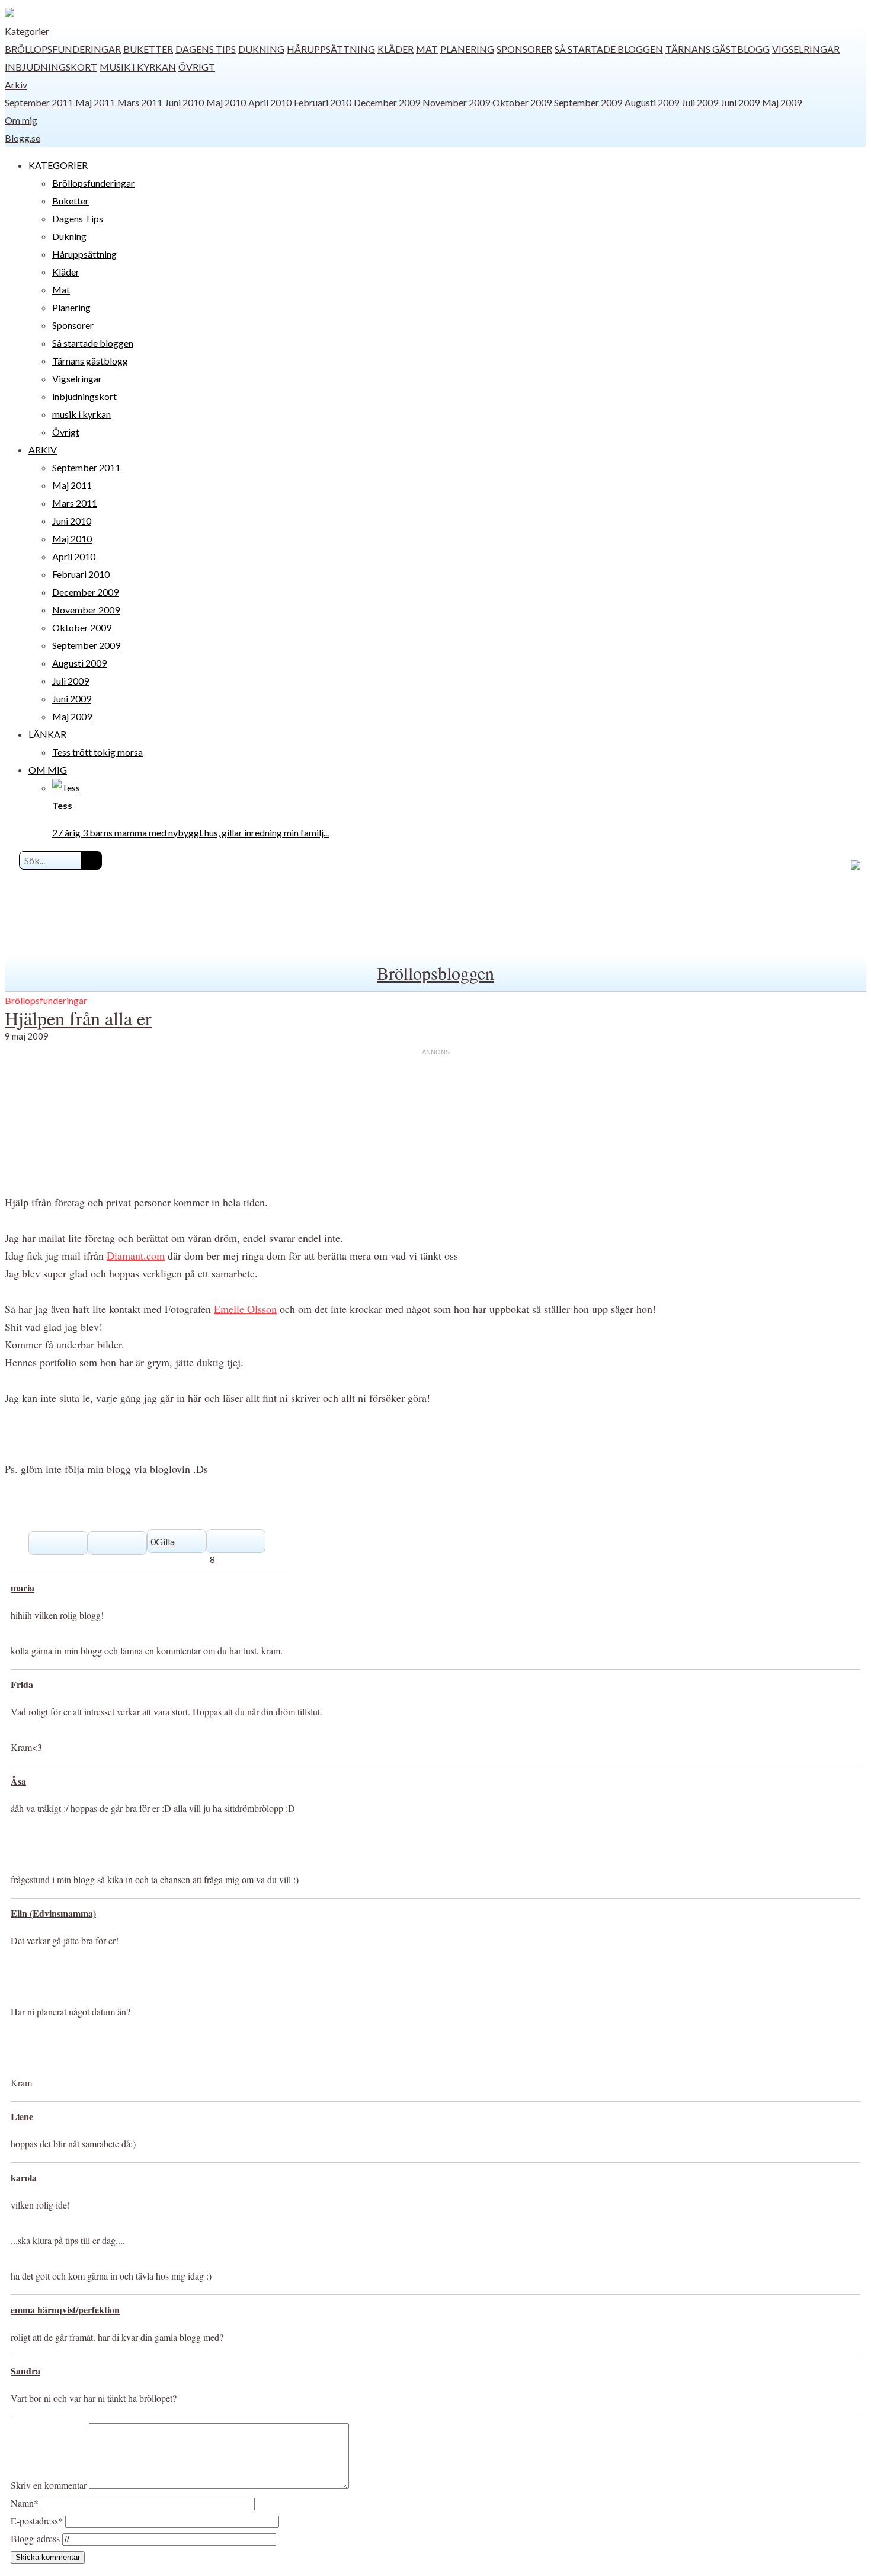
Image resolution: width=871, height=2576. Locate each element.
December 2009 (387, 102)
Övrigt (197, 67)
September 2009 (588, 102)
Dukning (261, 49)
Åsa (18, 1781)
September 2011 (39, 102)
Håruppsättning (331, 49)
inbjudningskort (51, 67)
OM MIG (48, 770)
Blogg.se (23, 138)
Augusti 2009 (652, 102)
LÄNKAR (47, 734)
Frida (22, 1684)
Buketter (148, 49)
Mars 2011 (140, 102)
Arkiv (16, 84)
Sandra (25, 2371)
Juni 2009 (740, 102)
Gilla (165, 1541)
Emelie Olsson (245, 1309)
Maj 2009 (782, 102)
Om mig (21, 120)
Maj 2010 (226, 102)
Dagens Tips (206, 49)
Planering (467, 49)
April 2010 (270, 102)
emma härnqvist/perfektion (65, 2310)
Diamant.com (136, 1255)
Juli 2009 (700, 102)
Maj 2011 (95, 102)
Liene (22, 2116)
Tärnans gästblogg (718, 49)
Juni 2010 (184, 102)
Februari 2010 (323, 102)
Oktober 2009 (522, 102)
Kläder (396, 49)
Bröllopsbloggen (435, 973)
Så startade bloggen (609, 49)
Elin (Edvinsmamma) (53, 1913)
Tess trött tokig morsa (97, 752)
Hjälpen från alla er (78, 1018)
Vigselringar (806, 49)
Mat (427, 49)
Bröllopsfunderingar (63, 49)
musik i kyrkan (138, 67)
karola (24, 2177)
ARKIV (43, 450)
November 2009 (456, 102)
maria (23, 1588)
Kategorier (27, 31)
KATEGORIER (58, 165)
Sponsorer (524, 49)
